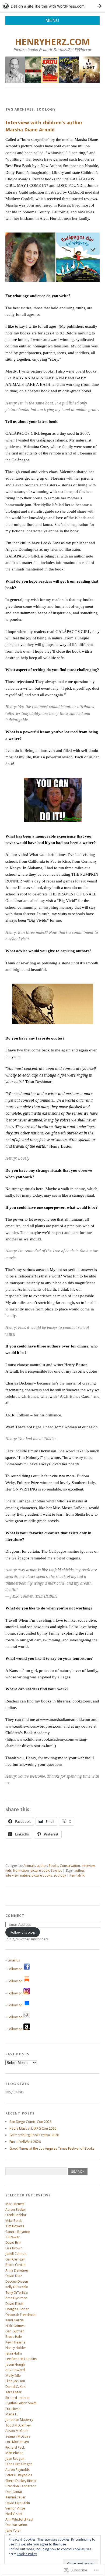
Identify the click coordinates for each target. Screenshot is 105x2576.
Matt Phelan (14, 2453)
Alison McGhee (17, 2431)
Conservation (70, 1866)
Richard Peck (15, 2447)
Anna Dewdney (17, 2270)
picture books (42, 1875)
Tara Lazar (13, 2392)
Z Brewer (13, 2237)
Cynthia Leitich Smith (21, 2403)
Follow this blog (23, 1932)
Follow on (15, 1969)
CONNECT (15, 1916)
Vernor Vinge (15, 2508)
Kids (8, 1871)
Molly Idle (13, 2376)
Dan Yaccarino (16, 2525)
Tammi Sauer (15, 2497)
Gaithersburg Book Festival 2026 (34, 2135)
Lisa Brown (14, 2248)
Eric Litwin (13, 2409)
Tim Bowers (15, 2226)
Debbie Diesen (17, 2281)
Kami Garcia (15, 2320)
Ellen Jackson (15, 2381)
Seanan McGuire (18, 2436)
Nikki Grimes (15, 2326)
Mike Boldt (14, 2221)
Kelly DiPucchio (17, 2287)
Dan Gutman (15, 2331)
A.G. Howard (15, 2370)
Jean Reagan (15, 2459)
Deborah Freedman (20, 2315)
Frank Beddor (16, 2215)
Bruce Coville (15, 2265)
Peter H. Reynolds (19, 2475)
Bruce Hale (14, 2337)
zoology (60, 1875)
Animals (29, 1866)
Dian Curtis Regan (19, 2464)
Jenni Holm (14, 2353)
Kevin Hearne (15, 2342)
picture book (40, 1871)
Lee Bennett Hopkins (21, 2359)
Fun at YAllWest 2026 (25, 2142)
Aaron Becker (16, 2210)
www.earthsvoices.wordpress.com (34, 1726)
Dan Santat (14, 2492)
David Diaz (14, 2276)
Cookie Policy (27, 2554)
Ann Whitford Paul (19, 2519)
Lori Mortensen (17, 2442)
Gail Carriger (15, 2259)
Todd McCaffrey (18, 2425)
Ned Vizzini (14, 2514)
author (42, 1866)
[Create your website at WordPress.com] (52, 6)
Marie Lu (12, 2414)
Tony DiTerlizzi (17, 2293)
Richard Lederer (18, 2398)
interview (88, 1866)
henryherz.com (52, 42)
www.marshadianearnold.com (65, 1719)
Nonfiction (21, 1871)
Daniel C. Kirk (15, 2387)
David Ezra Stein (18, 2503)
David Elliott (14, 2304)
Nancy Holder (16, 2348)
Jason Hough (15, 2364)
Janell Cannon (16, 2254)
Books (53, 1866)
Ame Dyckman (16, 2298)
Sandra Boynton (18, 2232)
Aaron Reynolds (17, 2470)
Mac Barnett (15, 2204)
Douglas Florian (17, 2309)
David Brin (13, 2243)
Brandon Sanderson (21, 2486)
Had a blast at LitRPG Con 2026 (33, 2128)
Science (56, 1871)
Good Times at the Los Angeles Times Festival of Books (52, 2148)
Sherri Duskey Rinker (21, 2481)
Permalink (77, 1875)
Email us (14, 1960)
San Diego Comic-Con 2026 (30, 2122)
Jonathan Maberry (19, 2420)
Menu (52, 20)
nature (25, 1875)
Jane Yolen (13, 2530)
